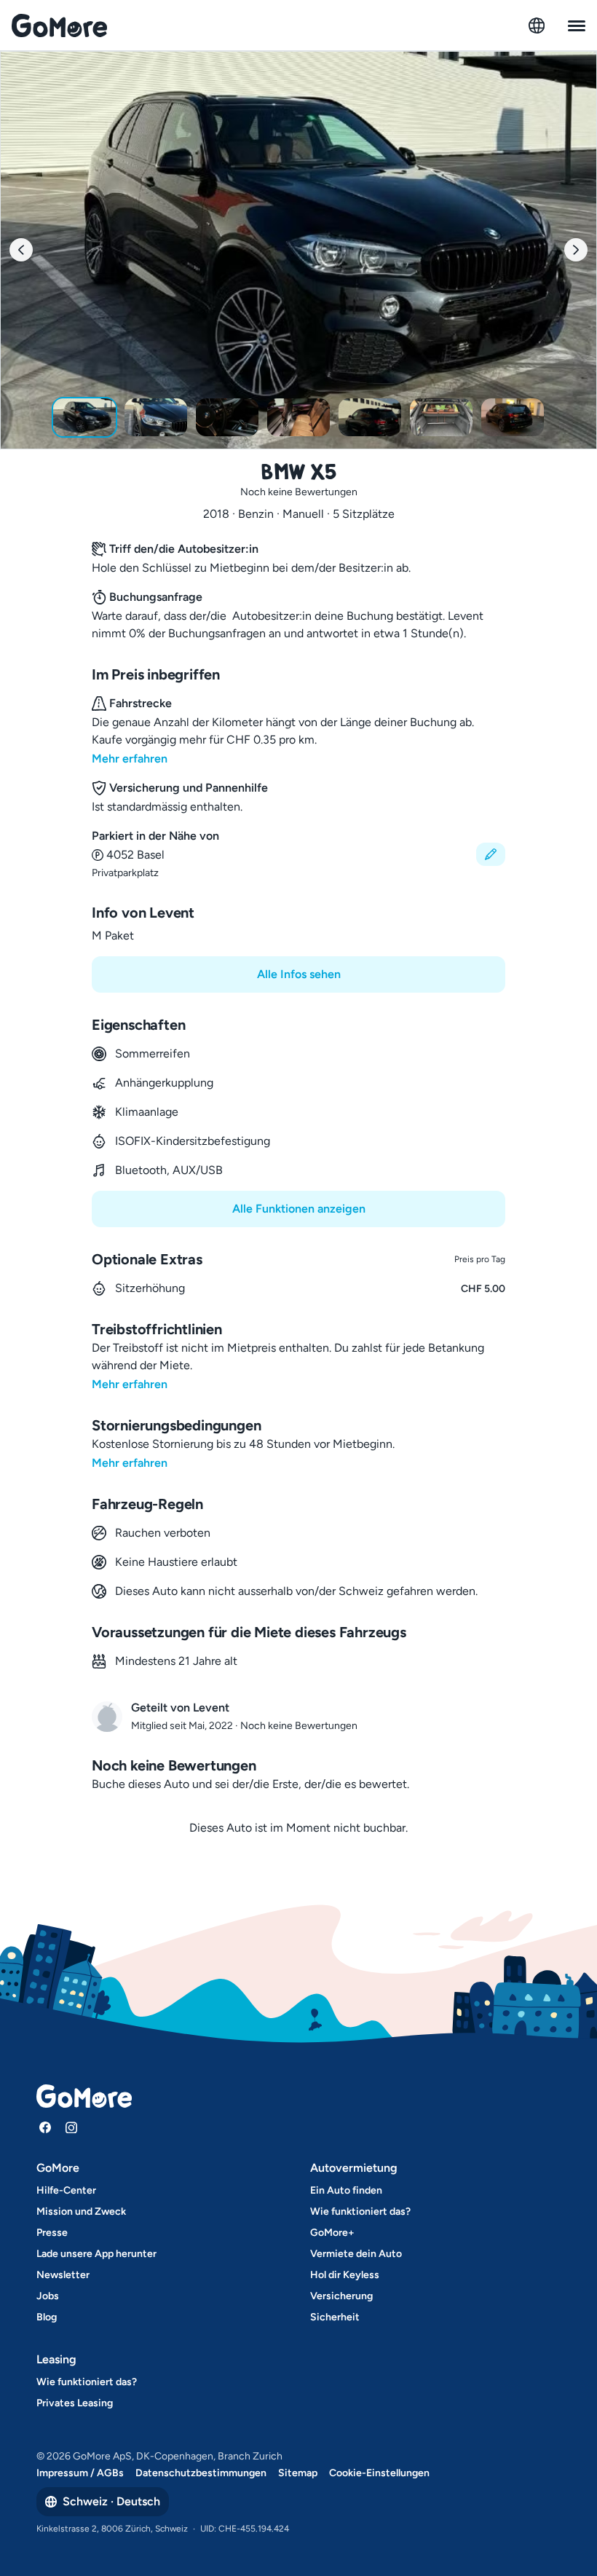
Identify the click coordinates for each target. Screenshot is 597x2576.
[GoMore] (59, 25)
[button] (298, 854)
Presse (52, 2233)
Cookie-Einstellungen (379, 2473)
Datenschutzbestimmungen (201, 2473)
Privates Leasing (75, 2403)
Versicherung (341, 2296)
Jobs (48, 2296)
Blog (47, 2317)
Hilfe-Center (66, 2190)
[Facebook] (45, 2127)
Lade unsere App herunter (96, 2254)
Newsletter (63, 2275)
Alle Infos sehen (299, 974)
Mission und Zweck (81, 2211)
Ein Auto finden (346, 2190)
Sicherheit (335, 2317)
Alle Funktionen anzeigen (299, 1209)
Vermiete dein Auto (356, 2254)
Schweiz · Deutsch (111, 2501)
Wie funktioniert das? (360, 2211)
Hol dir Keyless (345, 2275)
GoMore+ (332, 2233)
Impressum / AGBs (80, 2473)
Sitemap (298, 2473)
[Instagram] (71, 2127)
